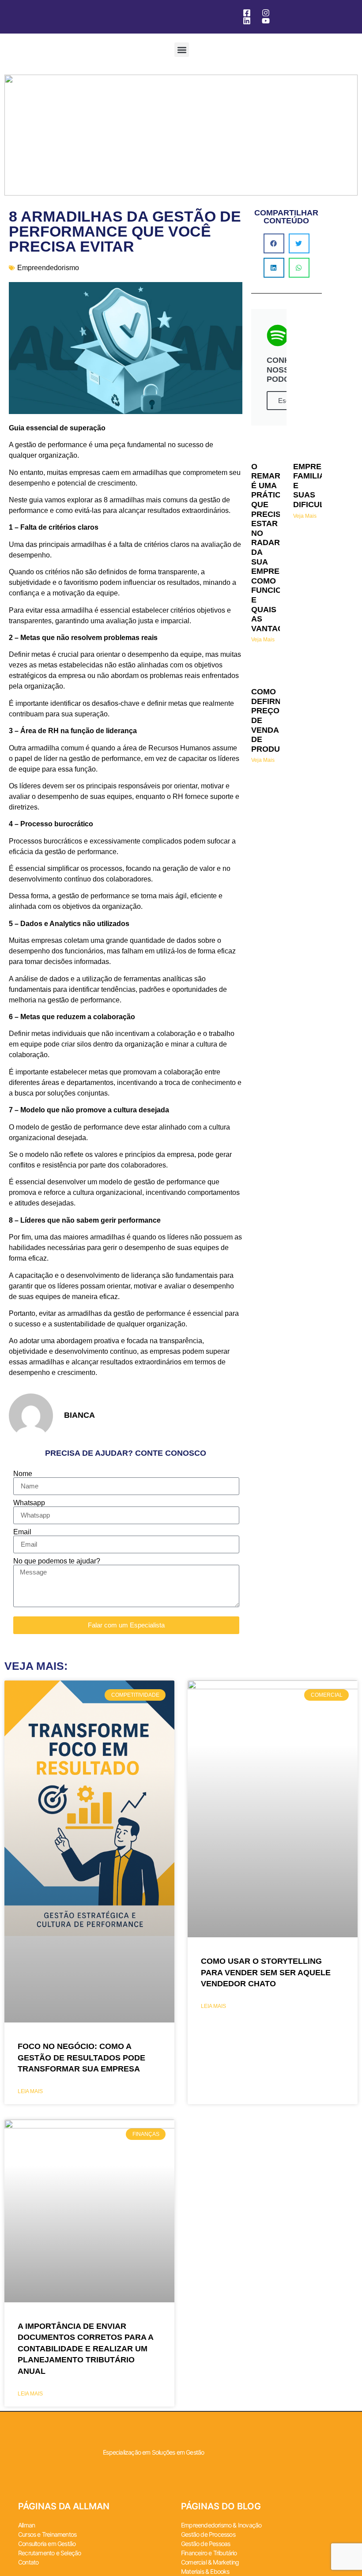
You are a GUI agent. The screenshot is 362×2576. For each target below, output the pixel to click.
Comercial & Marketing (210, 2562)
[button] (182, 50)
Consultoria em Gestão (47, 2544)
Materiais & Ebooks (205, 2571)
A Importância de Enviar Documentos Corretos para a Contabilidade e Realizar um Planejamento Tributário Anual (85, 2349)
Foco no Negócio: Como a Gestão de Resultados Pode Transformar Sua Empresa (81, 2058)
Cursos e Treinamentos (47, 2534)
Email (22, 1532)
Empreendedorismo (48, 268)
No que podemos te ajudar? (57, 1561)
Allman (26, 2525)
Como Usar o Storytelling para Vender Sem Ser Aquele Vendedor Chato (266, 1972)
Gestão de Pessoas (206, 2544)
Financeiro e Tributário (209, 2553)
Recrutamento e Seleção (49, 2553)
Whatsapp (29, 1503)
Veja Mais (263, 640)
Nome (23, 1474)
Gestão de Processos (208, 2534)
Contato (28, 2562)
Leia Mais (30, 2091)
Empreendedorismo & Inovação (221, 2525)
